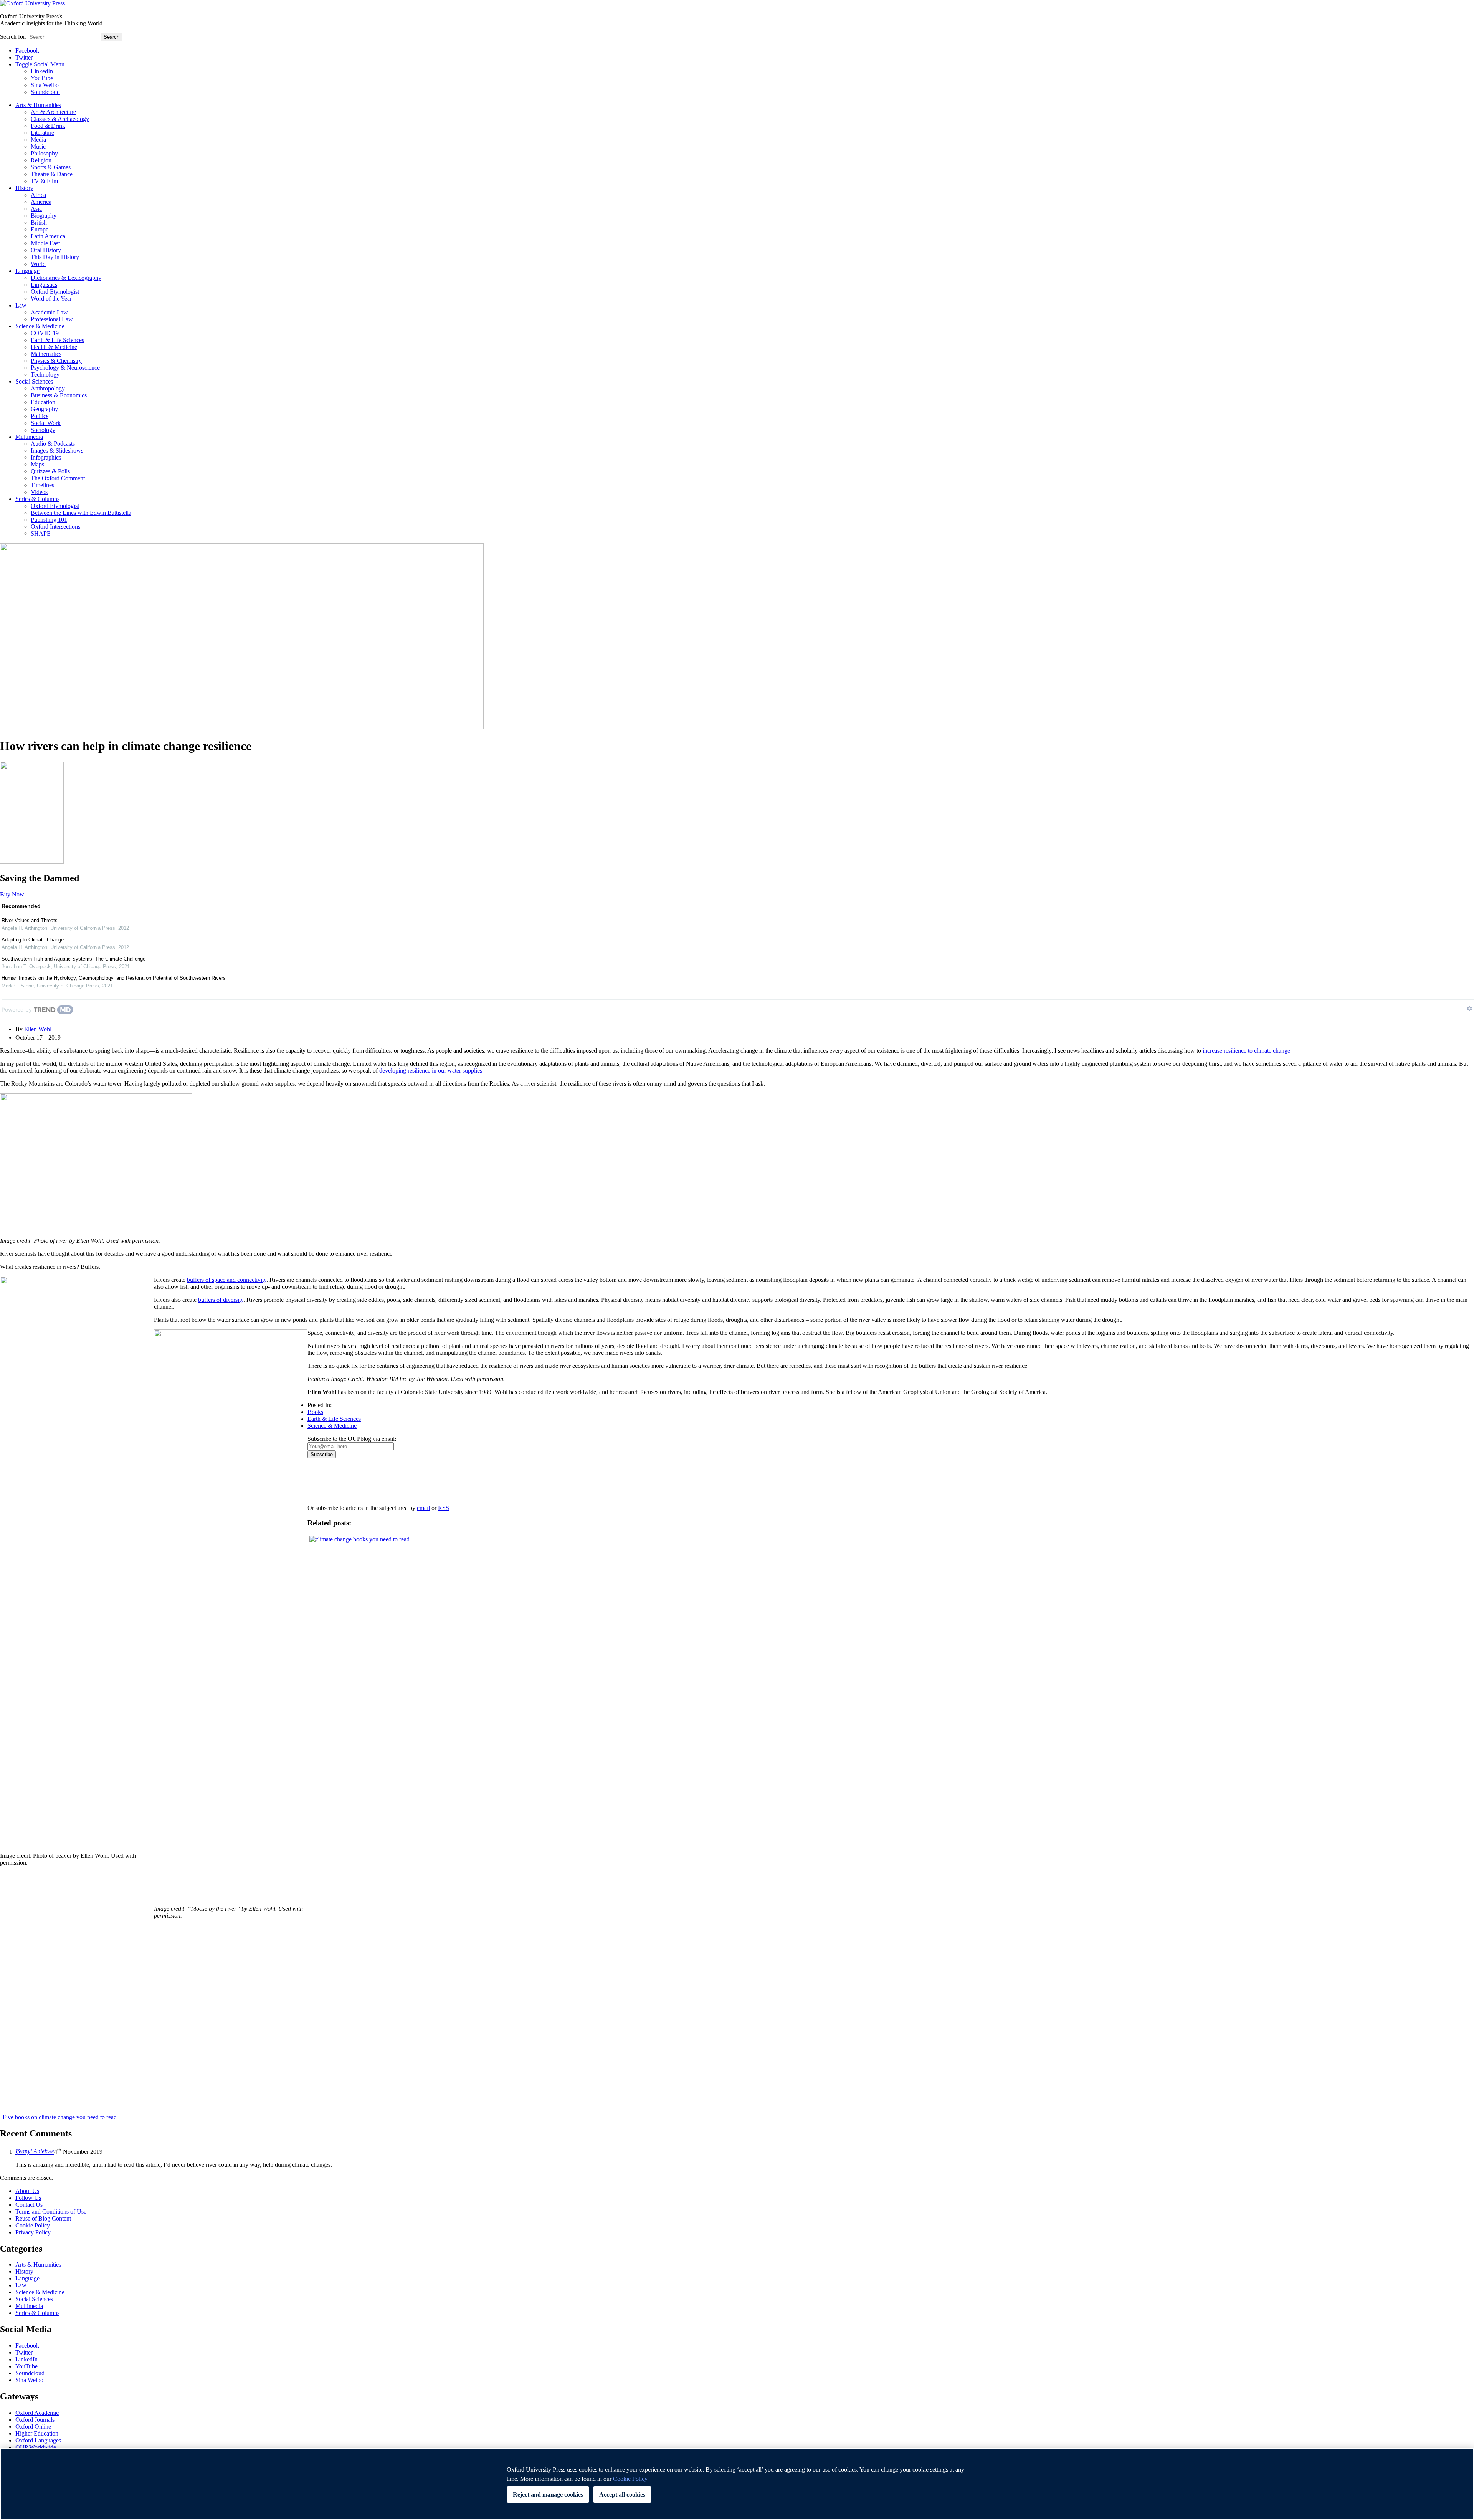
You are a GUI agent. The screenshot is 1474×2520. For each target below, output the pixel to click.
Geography (44, 409)
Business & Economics (59, 395)
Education (43, 402)
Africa (38, 195)
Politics (40, 416)
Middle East (45, 243)
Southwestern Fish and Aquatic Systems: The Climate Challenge (74, 959)
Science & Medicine (40, 326)
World (38, 264)
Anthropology (48, 388)
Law (21, 305)
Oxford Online (33, 2427)
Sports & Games (51, 167)
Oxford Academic (37, 2413)
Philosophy (44, 153)
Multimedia (29, 437)
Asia (36, 209)
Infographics (46, 457)
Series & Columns (37, 499)
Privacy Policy (329, 1485)
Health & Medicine (54, 347)
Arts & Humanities (38, 105)
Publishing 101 (49, 520)
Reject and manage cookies (548, 2494)
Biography (44, 216)
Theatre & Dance (52, 174)
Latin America (48, 236)
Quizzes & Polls (50, 471)
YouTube (42, 78)
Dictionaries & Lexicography (66, 278)
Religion (41, 160)
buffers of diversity (221, 1300)
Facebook (27, 50)
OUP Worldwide (36, 2447)
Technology (45, 375)
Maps (37, 464)
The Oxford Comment (58, 478)
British (39, 222)
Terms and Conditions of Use (51, 2212)
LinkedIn (42, 71)
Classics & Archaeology (60, 119)
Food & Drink (48, 126)
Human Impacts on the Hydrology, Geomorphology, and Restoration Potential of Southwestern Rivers (114, 978)
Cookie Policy (33, 2225)
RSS (444, 1508)
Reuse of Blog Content (43, 2218)
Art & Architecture (53, 112)
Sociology (43, 430)
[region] (737, 2484)
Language (27, 271)
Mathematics (46, 354)
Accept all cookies (622, 2494)
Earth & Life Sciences (57, 340)
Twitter (24, 57)
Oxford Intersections (55, 527)
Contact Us (29, 2205)
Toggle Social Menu (40, 64)
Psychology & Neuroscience (65, 368)
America (41, 202)
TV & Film (44, 181)
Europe (40, 229)
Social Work (46, 423)
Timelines (42, 485)
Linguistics (44, 285)
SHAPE (41, 533)
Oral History (46, 250)
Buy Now (12, 894)
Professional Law (52, 319)
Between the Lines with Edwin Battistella (81, 513)
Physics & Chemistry (56, 361)
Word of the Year (51, 298)
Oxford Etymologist (55, 292)
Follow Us (28, 2198)
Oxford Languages (38, 2440)
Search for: (13, 37)
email (423, 1508)
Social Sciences (34, 381)
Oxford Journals (35, 2420)
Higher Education (37, 2433)
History (24, 188)
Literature (42, 133)
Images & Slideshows (57, 451)
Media (38, 140)
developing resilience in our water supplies (431, 1071)
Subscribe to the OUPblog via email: (352, 1439)
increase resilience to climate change (1246, 1051)
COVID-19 (45, 333)
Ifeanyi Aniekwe (35, 2152)
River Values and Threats (30, 920)
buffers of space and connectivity (227, 1280)
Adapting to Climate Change (33, 940)
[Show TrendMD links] (1469, 1009)
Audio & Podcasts (53, 444)
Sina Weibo (45, 85)
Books (315, 1412)
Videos (39, 492)
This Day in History (55, 257)
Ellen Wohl (38, 1029)
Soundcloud (45, 92)
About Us (27, 2191)
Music (38, 146)
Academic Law (49, 312)
